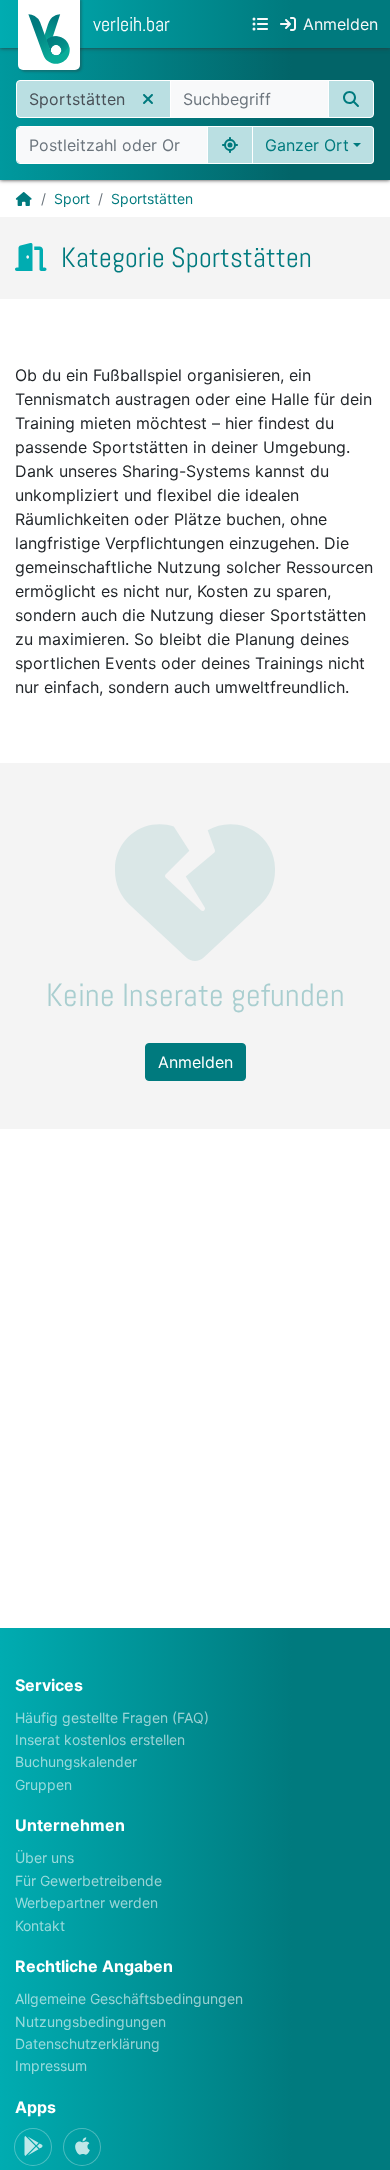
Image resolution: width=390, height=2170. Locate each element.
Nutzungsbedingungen (90, 2021)
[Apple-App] (82, 2147)
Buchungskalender (76, 1761)
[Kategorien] (260, 24)
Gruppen (43, 1784)
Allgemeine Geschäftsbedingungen (129, 1998)
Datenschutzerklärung (87, 2043)
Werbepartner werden (86, 1902)
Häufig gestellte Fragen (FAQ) (112, 1717)
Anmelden (195, 1062)
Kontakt (40, 1925)
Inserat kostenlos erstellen (100, 1739)
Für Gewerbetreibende (88, 1880)
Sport (72, 198)
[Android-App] (33, 2147)
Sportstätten (152, 198)
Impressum (51, 2065)
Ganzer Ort (307, 145)
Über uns (44, 1857)
